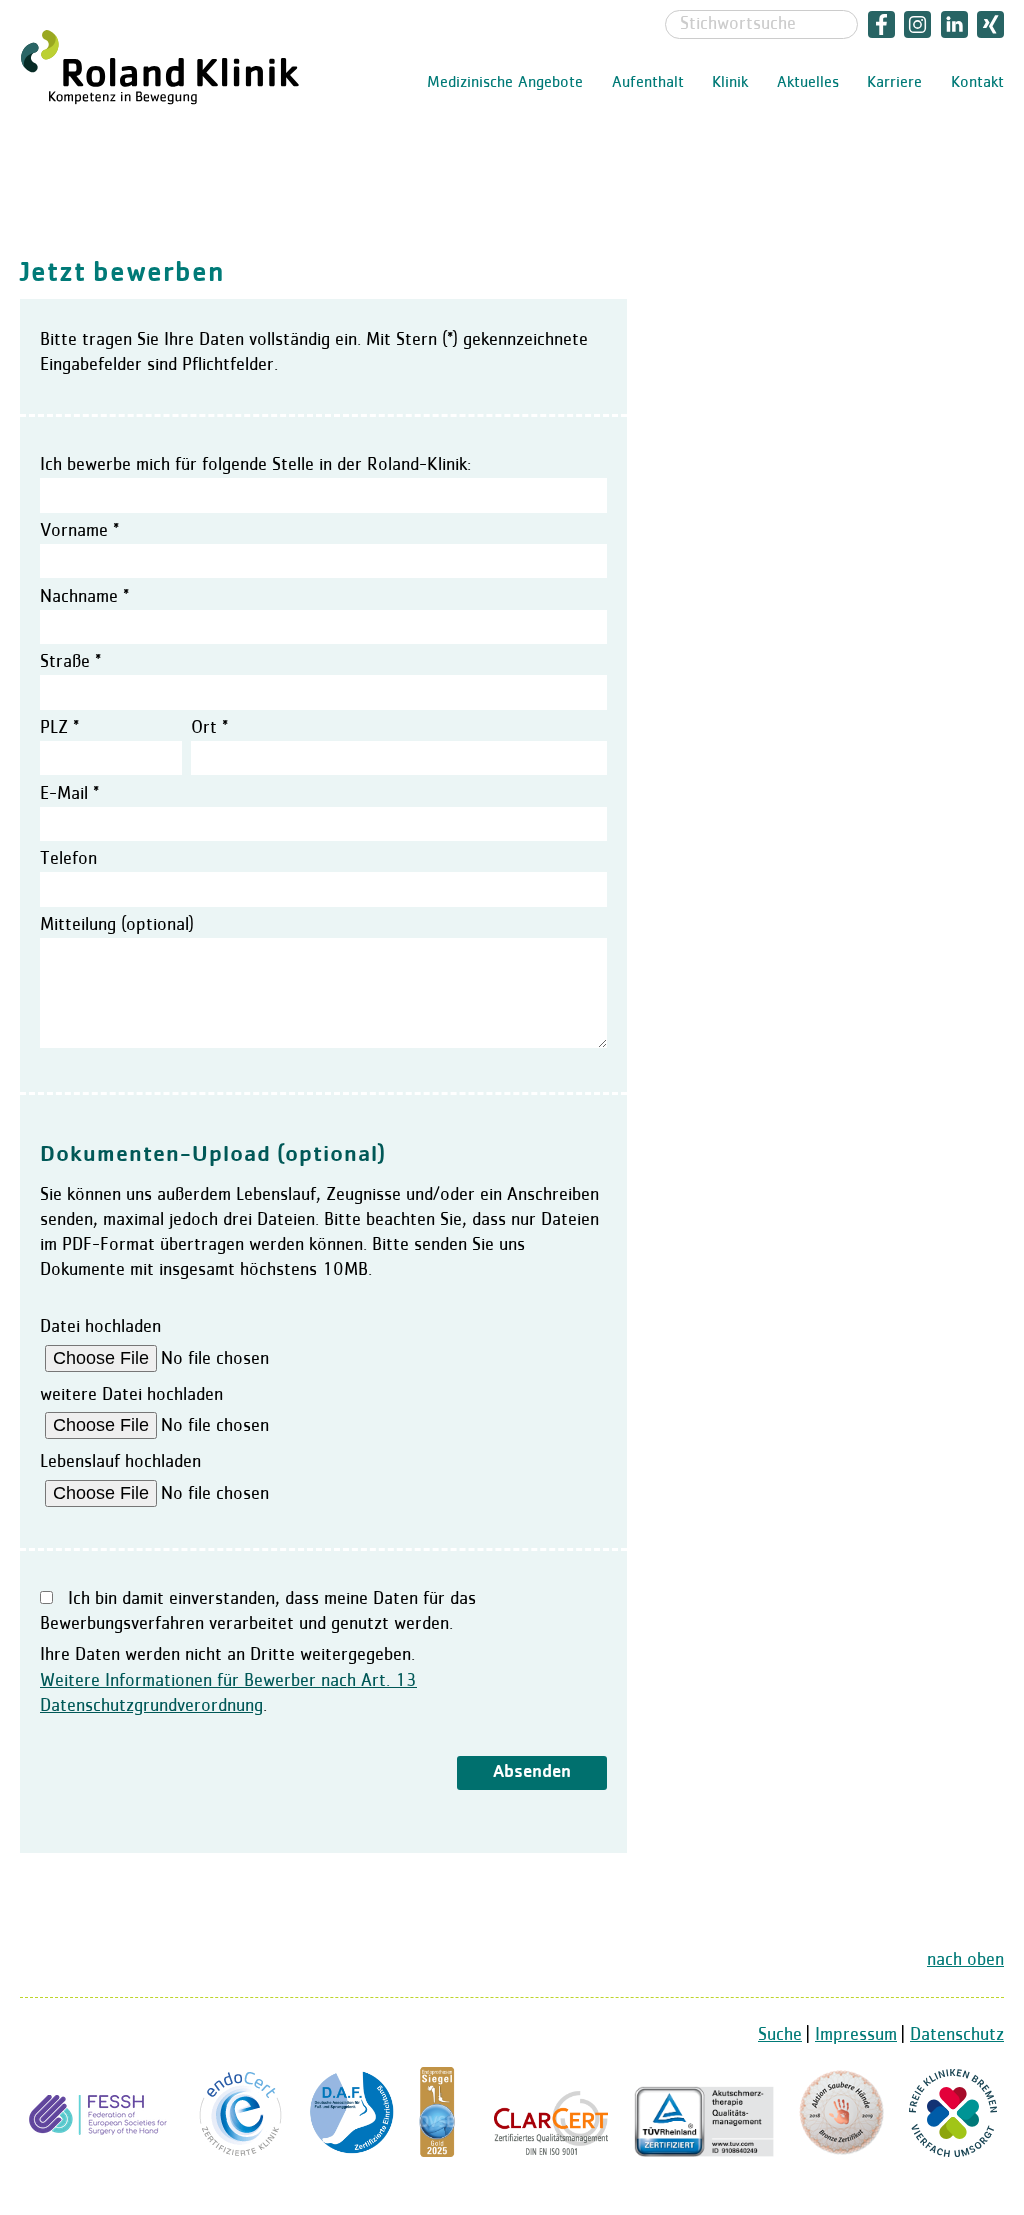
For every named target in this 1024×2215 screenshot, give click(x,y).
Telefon (68, 859)
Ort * (209, 728)
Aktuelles (808, 83)
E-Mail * (69, 794)
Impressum (856, 2035)
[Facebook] (881, 24)
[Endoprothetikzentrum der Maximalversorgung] (241, 2152)
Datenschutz (957, 2035)
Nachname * (84, 597)
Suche (780, 2035)
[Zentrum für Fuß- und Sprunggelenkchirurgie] (351, 2152)
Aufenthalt (648, 83)
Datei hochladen (100, 1327)
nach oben (965, 1960)
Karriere (894, 83)
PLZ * (59, 728)
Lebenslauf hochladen (120, 1462)
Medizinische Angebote (505, 83)
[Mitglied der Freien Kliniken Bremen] (953, 2152)
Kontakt (977, 83)
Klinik (730, 83)
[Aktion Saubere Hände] (841, 2152)
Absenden (532, 1772)
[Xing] (989, 24)
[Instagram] (918, 24)
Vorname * (79, 531)
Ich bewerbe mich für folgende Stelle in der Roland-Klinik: (255, 465)
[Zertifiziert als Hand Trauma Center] (101, 2152)
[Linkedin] (954, 24)
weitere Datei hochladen (131, 1395)
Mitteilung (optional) (117, 925)
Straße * (70, 662)
